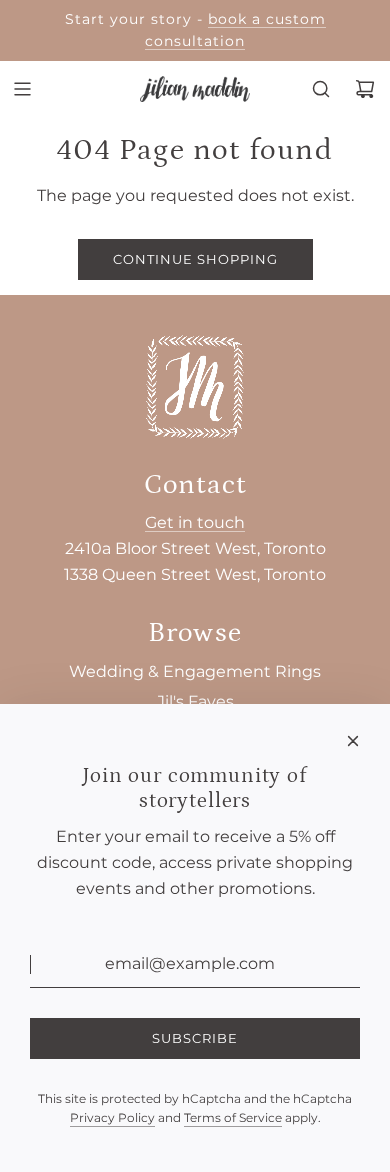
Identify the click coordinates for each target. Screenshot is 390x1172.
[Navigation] (22, 89)
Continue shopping (195, 259)
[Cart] (365, 89)
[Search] (321, 89)
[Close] (353, 741)
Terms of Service (233, 1117)
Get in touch (195, 522)
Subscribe (195, 1038)
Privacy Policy (112, 1117)
